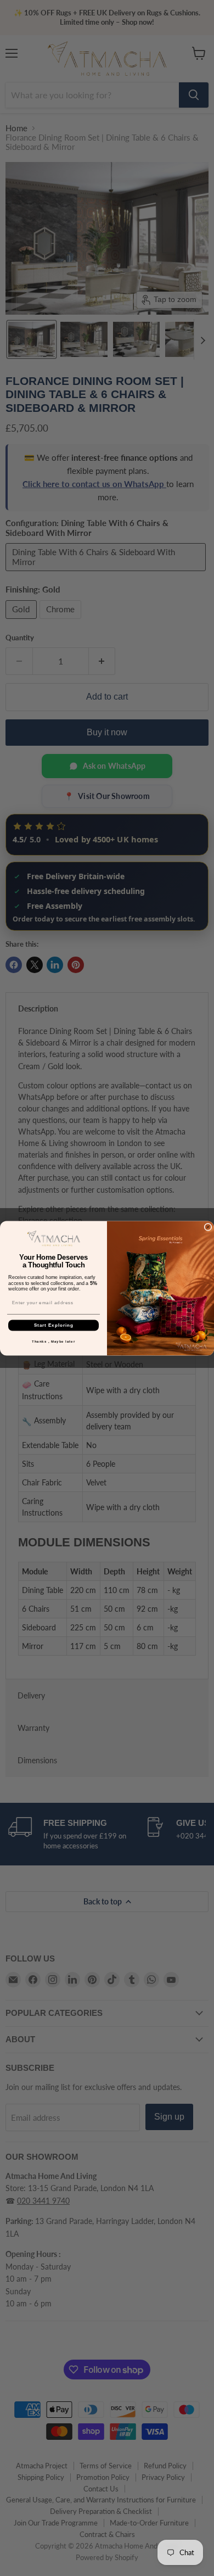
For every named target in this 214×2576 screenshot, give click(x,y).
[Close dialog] (208, 1227)
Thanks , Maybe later (54, 1341)
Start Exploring (54, 1325)
